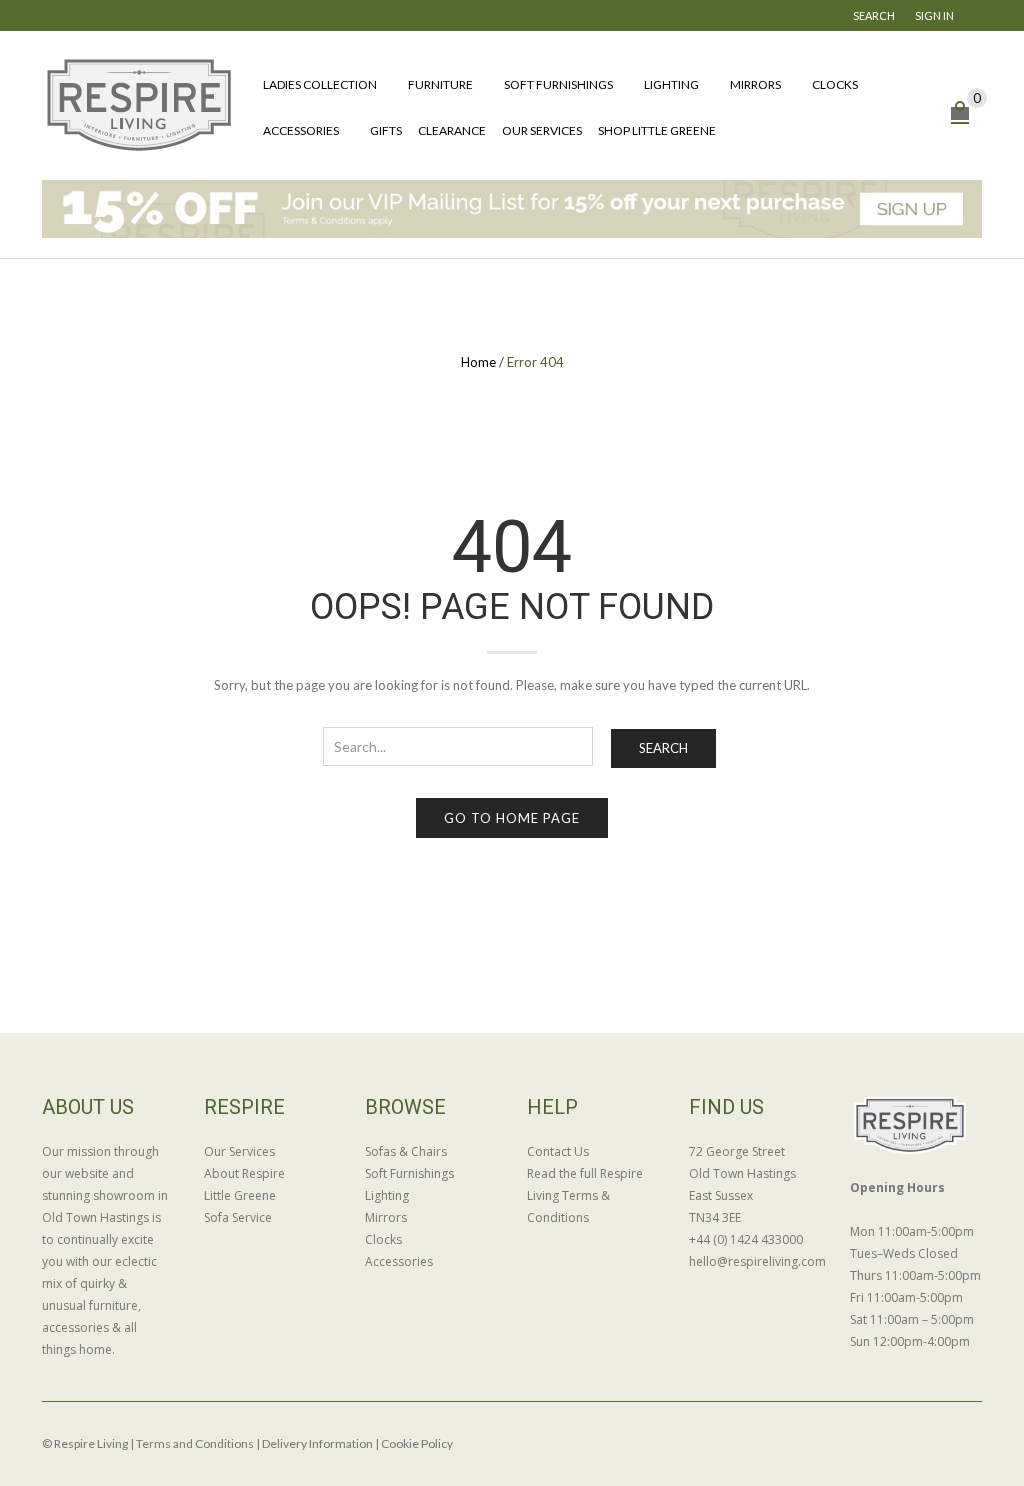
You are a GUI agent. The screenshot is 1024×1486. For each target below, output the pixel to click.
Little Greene (240, 1195)
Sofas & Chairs (406, 1151)
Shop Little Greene (657, 130)
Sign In (934, 15)
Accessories (301, 130)
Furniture (440, 84)
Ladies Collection (320, 84)
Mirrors (755, 84)
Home (478, 362)
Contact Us (558, 1151)
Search (663, 748)
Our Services (542, 130)
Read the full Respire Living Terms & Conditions (585, 1195)
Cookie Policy (417, 1443)
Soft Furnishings (558, 84)
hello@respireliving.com (755, 1261)
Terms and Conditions (195, 1443)
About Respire (244, 1173)
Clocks (835, 84)
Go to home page (512, 818)
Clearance (452, 130)
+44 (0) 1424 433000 (746, 1239)
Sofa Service (238, 1217)
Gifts (386, 130)
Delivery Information (317, 1443)
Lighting (671, 84)
